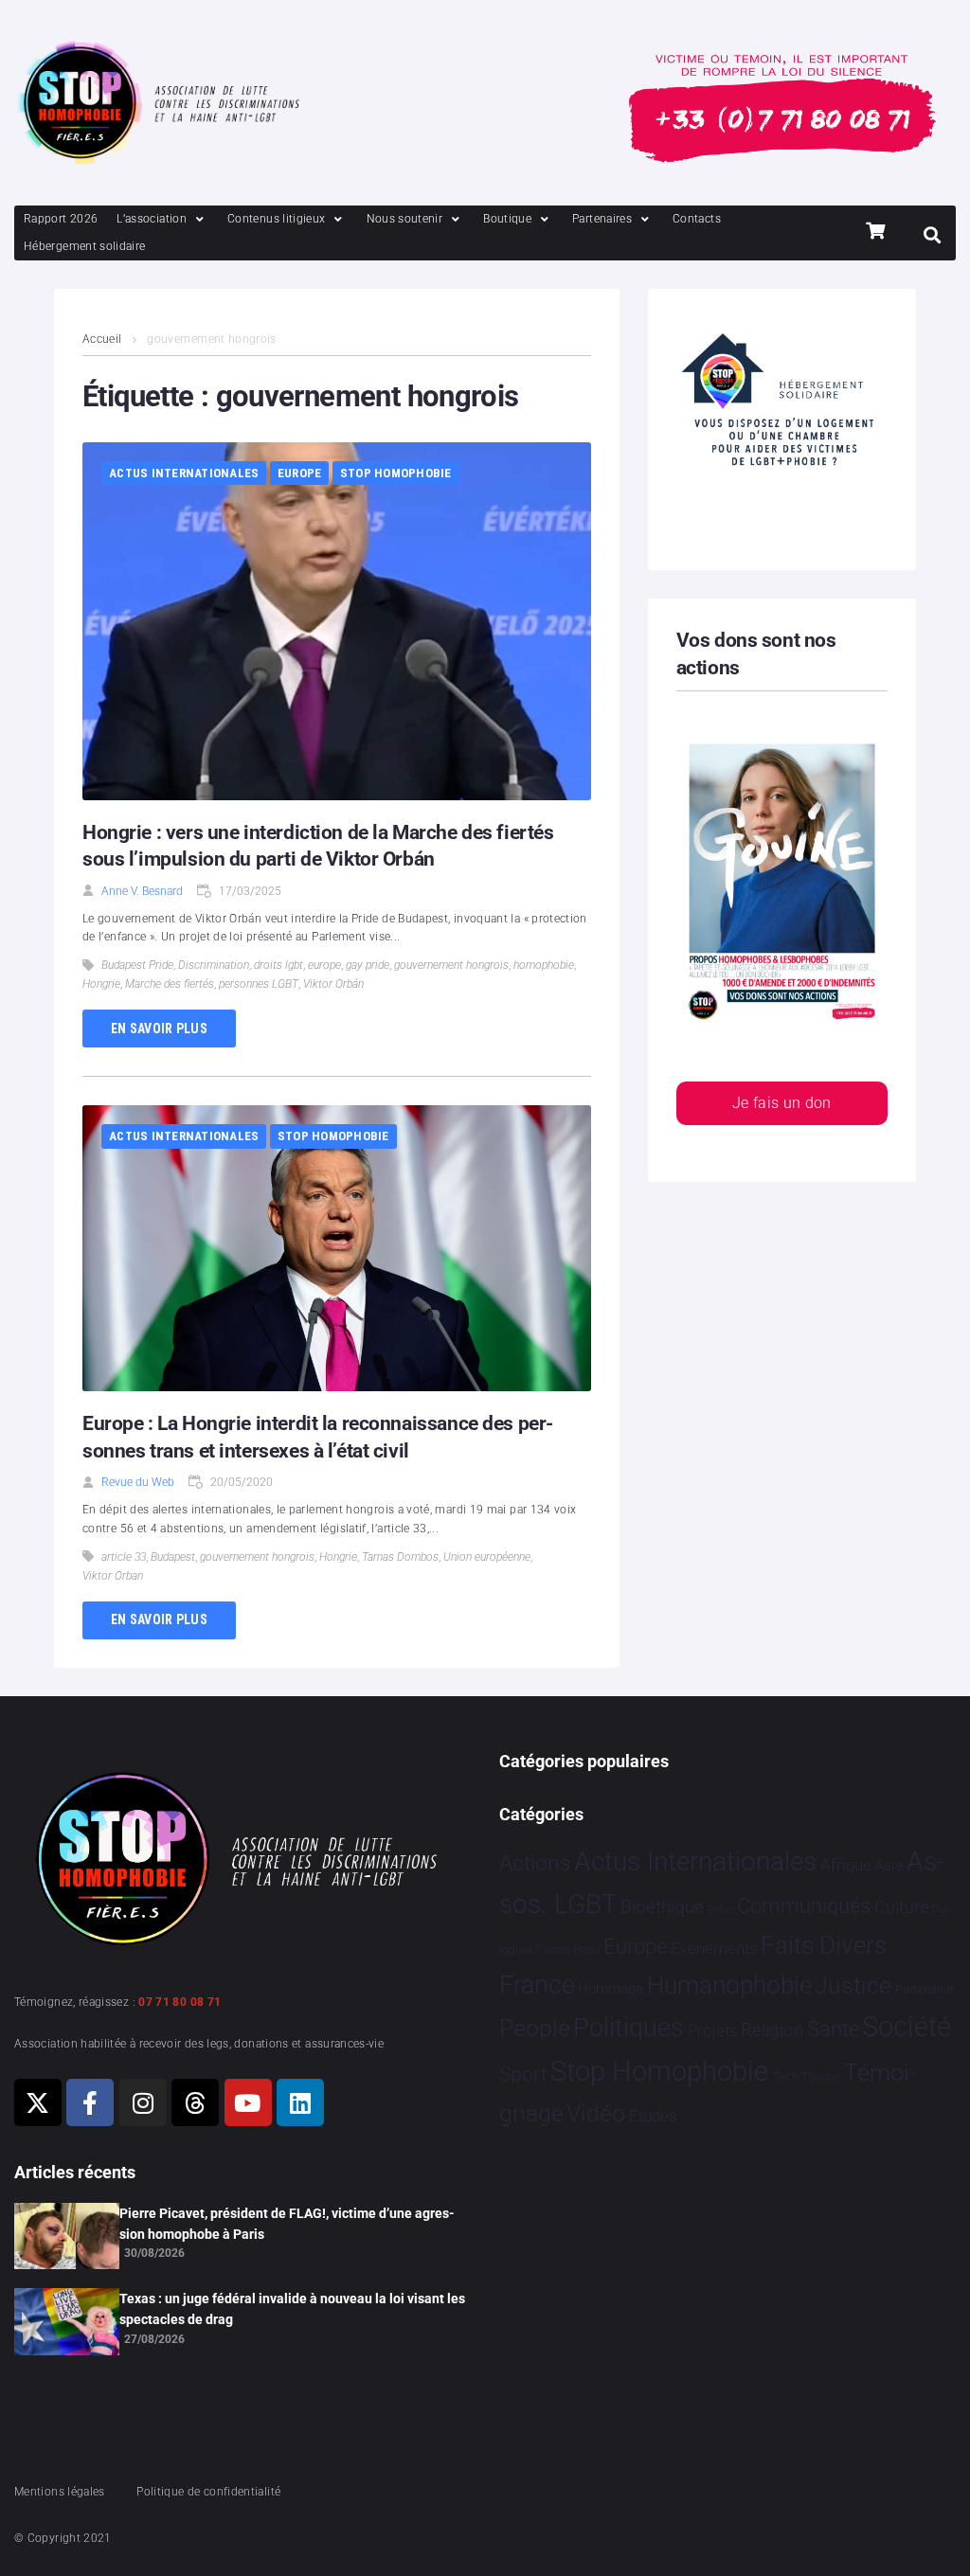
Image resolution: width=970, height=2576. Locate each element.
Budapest (173, 1557)
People (535, 2028)
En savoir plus (159, 1029)
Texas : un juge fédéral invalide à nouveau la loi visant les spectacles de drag (292, 2309)
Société (907, 2027)
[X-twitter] (38, 2102)
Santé (833, 2029)
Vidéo (596, 2113)
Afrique (846, 1865)
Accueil (102, 339)
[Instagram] (143, 2102)
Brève (721, 1910)
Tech (785, 2076)
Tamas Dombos (400, 1557)
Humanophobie (729, 1985)
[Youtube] (248, 2102)
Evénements (714, 1948)
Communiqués (804, 1906)
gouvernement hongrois (451, 965)
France (537, 1985)
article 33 (124, 1557)
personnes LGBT (259, 984)
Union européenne (487, 1557)
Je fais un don (782, 1103)
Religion (772, 2030)
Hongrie (101, 984)
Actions (535, 1863)
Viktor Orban (113, 1576)
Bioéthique (662, 1907)
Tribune (821, 2077)
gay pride (368, 965)
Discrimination (214, 965)
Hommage (611, 1989)
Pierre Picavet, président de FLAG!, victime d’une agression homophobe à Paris (287, 2224)
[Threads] (195, 2102)
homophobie (544, 965)
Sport (523, 2074)
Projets (713, 2031)
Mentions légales (60, 2492)
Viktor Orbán (333, 984)
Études (653, 2116)
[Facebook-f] (90, 2102)
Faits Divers (824, 1945)
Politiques (629, 2028)
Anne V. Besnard (142, 891)
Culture (901, 1907)
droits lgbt (278, 965)
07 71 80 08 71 (180, 2002)
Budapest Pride (137, 965)
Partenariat (925, 1989)
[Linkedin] (300, 2102)
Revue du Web (138, 1482)
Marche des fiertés (170, 984)
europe (324, 965)
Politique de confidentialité (208, 2492)
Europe (300, 473)
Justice (853, 1986)
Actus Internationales (184, 473)
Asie (889, 1865)
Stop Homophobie (396, 473)
